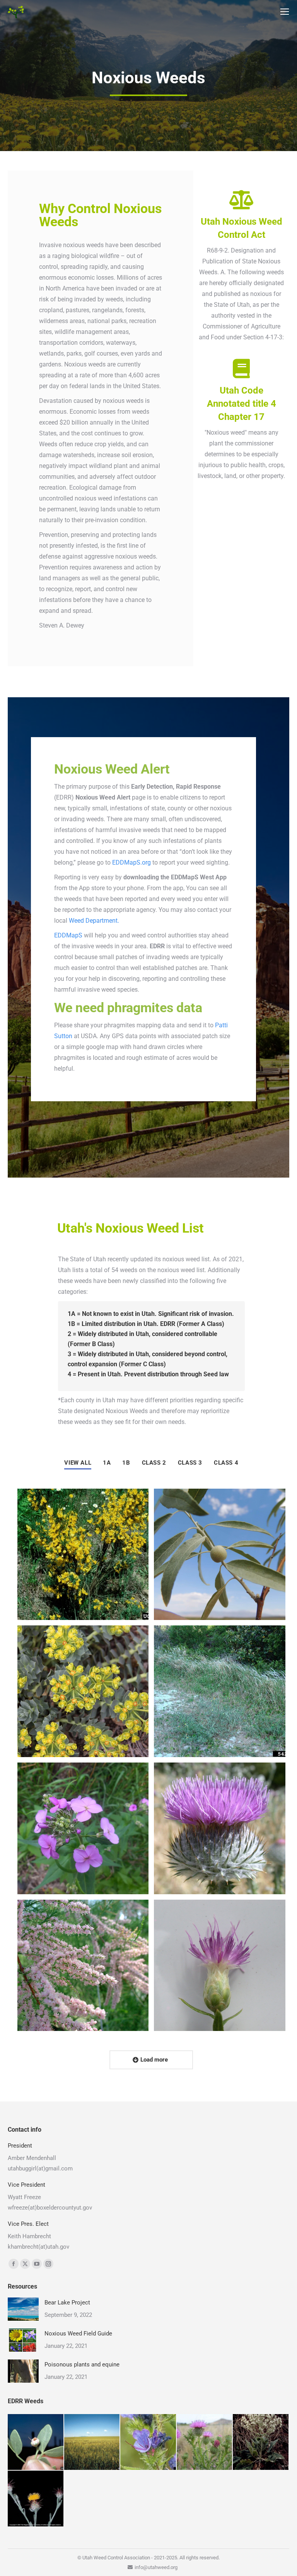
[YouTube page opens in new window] (37, 2264)
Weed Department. (94, 921)
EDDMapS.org (131, 862)
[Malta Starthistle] (36, 2499)
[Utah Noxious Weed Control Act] (241, 199)
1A (107, 1463)
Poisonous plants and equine (82, 2364)
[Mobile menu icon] (285, 12)
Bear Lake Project (67, 2303)
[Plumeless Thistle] (205, 2442)
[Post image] (83, 1555)
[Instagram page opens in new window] (48, 2264)
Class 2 (154, 1463)
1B (126, 1463)
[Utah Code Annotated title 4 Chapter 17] (241, 368)
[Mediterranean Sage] (261, 2442)
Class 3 (190, 1463)
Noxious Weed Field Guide (78, 2334)
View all (78, 1463)
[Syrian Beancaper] (36, 2442)
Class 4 (226, 1463)
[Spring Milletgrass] (92, 2442)
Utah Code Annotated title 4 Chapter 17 (242, 404)
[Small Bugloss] (148, 2442)
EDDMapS (68, 935)
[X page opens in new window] (25, 2264)
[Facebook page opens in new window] (14, 2264)
